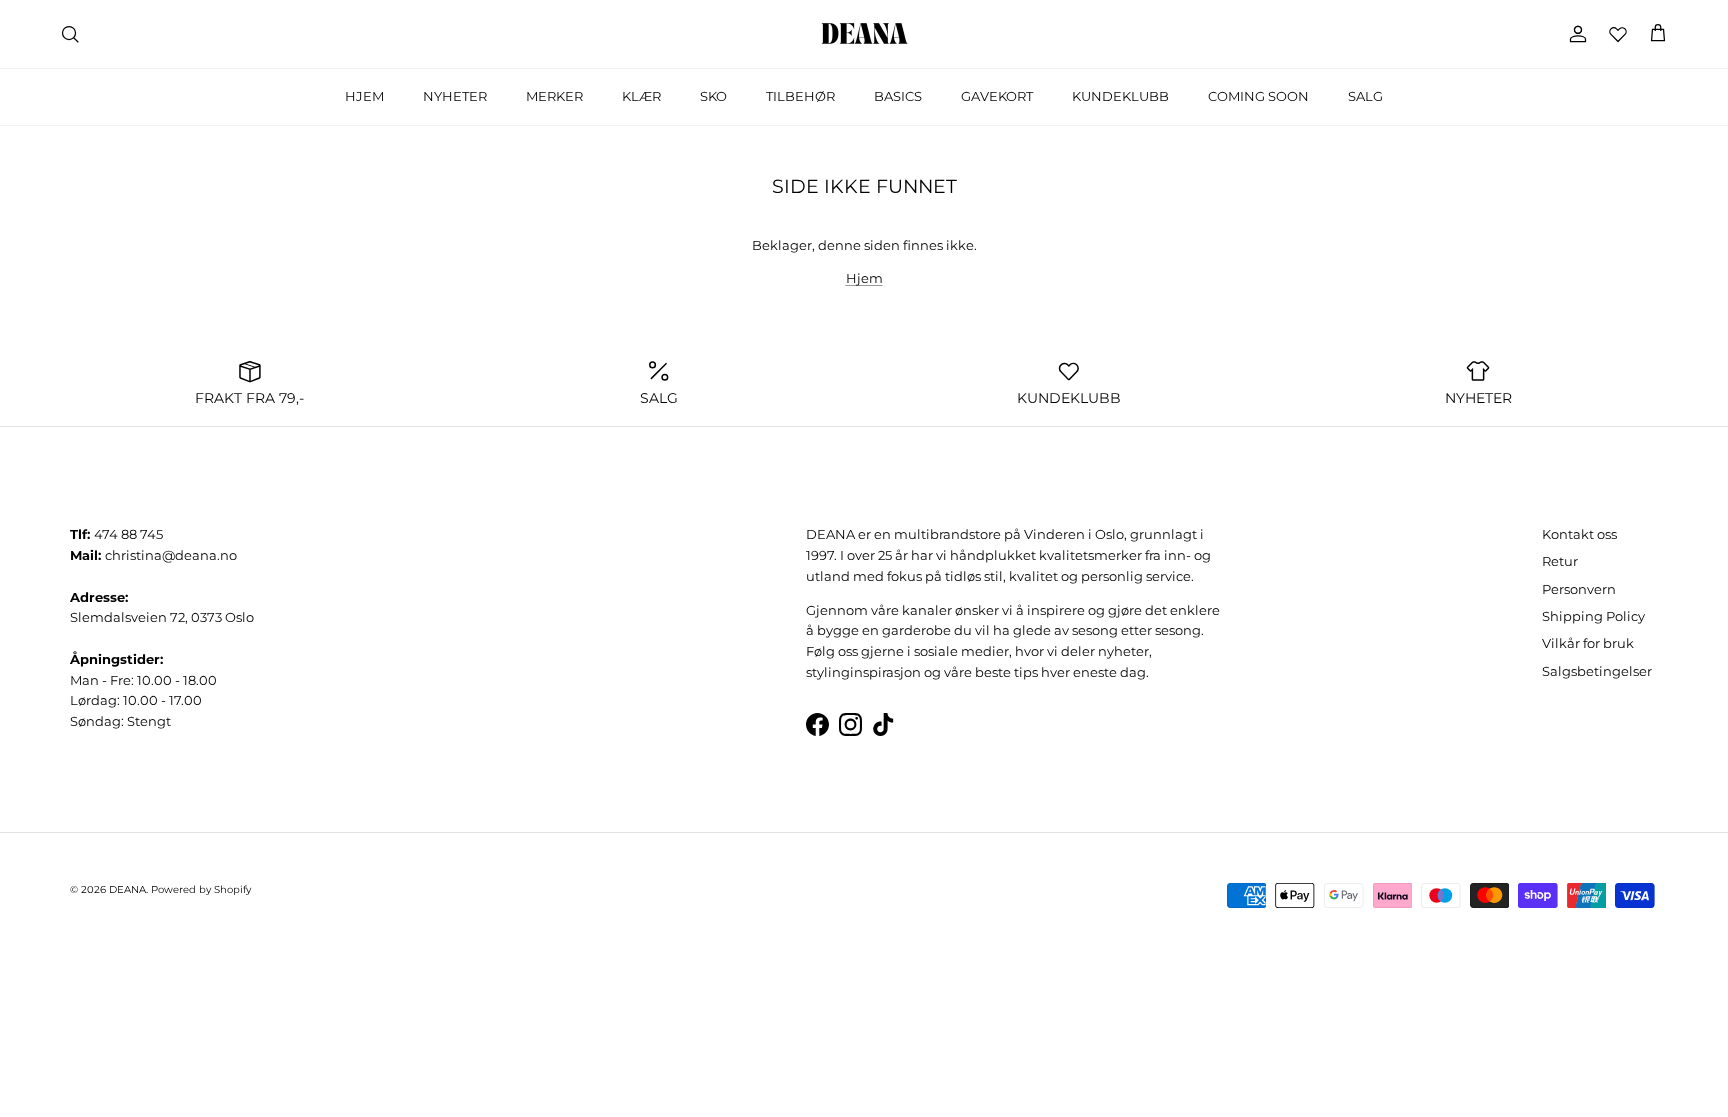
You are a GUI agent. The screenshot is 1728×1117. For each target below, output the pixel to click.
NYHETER (455, 96)
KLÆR (641, 96)
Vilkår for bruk (1588, 643)
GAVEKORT (997, 96)
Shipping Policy (1593, 616)
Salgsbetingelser (1597, 671)
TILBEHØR (800, 96)
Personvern (1579, 589)
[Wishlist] (1618, 34)
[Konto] (1574, 34)
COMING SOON (1258, 96)
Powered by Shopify (201, 889)
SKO (713, 96)
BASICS (898, 96)
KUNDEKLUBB (1120, 96)
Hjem (864, 278)
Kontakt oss (1579, 534)
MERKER (554, 96)
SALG (1365, 96)
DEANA (127, 889)
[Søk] (70, 34)
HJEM (364, 96)
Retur (1560, 561)
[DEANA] (864, 34)
